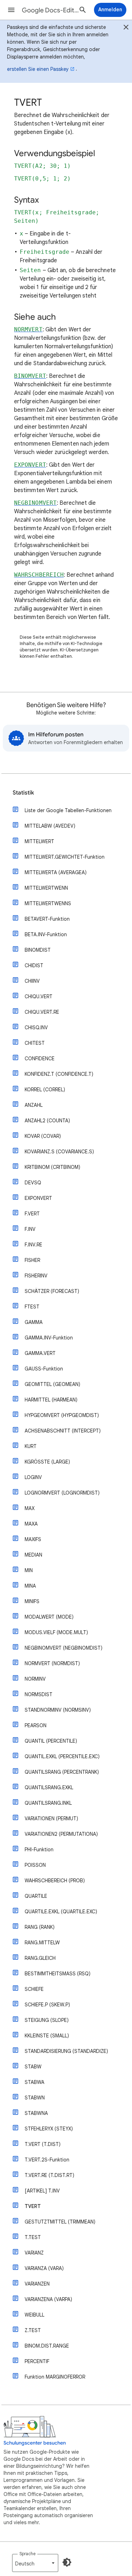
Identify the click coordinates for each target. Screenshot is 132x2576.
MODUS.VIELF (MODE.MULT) (56, 1632)
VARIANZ (34, 2253)
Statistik (23, 793)
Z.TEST (33, 2330)
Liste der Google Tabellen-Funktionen (68, 810)
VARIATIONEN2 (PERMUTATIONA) (61, 1834)
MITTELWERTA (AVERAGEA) (56, 872)
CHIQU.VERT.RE (42, 1012)
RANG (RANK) (40, 1927)
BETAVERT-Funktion (47, 919)
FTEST (32, 1307)
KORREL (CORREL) (45, 1090)
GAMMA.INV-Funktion (49, 1338)
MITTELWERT (39, 841)
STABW (33, 2067)
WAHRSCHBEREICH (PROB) (55, 1881)
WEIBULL (34, 2315)
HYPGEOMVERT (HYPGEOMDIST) (62, 1415)
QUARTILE (36, 1896)
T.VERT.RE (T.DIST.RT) (49, 2175)
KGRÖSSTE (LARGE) (47, 1462)
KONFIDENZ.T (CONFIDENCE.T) (59, 1074)
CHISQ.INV (36, 1028)
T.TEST (33, 2237)
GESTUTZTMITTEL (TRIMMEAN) (60, 2222)
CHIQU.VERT (39, 996)
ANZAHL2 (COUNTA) (47, 1121)
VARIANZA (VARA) (44, 2268)
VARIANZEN (37, 2284)
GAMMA (34, 1322)
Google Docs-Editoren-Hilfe (51, 10)
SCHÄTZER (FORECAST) (52, 1291)
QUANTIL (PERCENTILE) (51, 1741)
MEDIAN (33, 1555)
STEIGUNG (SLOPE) (47, 2020)
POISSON (35, 1865)
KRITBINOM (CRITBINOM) (52, 1167)
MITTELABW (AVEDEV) (50, 826)
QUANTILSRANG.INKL (48, 1803)
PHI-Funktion (39, 1850)
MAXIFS (33, 1539)
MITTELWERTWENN (46, 888)
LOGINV (33, 1477)
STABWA (34, 2082)
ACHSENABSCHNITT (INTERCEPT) (63, 1431)
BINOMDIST (38, 950)
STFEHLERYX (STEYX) (49, 2129)
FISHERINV (36, 1276)
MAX (30, 1508)
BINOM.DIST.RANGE (47, 2346)
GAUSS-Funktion (44, 1369)
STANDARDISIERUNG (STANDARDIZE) (66, 2051)
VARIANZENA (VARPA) (48, 2299)
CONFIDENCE (40, 1059)
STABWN (35, 2098)
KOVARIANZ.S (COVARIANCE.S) (59, 1152)
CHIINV (32, 981)
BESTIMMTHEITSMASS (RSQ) (58, 1974)
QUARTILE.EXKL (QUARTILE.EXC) (61, 1912)
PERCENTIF (37, 2361)
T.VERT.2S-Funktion (47, 2160)
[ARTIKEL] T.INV (42, 2191)
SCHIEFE (34, 1989)
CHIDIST (34, 965)
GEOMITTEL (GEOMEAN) (52, 1384)
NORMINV (35, 1679)
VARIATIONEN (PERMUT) (51, 1818)
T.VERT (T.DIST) (43, 2144)
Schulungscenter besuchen (35, 2443)
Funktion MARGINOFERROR (55, 2377)
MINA (30, 1586)
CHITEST (35, 1043)
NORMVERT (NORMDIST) (52, 1663)
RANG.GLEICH (40, 1958)
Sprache (27, 2554)
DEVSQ (33, 1183)
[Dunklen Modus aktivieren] (67, 2562)
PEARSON (36, 1725)
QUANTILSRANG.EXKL (49, 1787)
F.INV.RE (33, 1245)
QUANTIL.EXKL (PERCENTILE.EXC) (62, 1756)
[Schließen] (126, 28)
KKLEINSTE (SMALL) (47, 2036)
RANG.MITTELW (42, 1943)
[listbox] (35, 2563)
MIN (29, 1570)
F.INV (30, 1229)
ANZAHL (34, 1105)
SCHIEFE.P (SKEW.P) (47, 2005)
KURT (31, 1446)
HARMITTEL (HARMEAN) (51, 1400)
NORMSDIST (39, 1694)
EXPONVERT (38, 1198)
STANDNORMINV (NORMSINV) (58, 1710)
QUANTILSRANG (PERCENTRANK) (62, 1772)
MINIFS (32, 1601)
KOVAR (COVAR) (43, 1136)
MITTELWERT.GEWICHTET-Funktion (65, 857)
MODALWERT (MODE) (49, 1617)
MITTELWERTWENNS (48, 903)
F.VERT (32, 1214)
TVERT (33, 2206)
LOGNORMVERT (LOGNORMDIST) (62, 1493)
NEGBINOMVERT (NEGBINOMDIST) (64, 1648)
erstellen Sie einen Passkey (38, 69)
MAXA (31, 1524)
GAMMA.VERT (40, 1353)
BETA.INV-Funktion (46, 934)
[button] (11, 10)
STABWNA (36, 2113)
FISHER (32, 1260)
